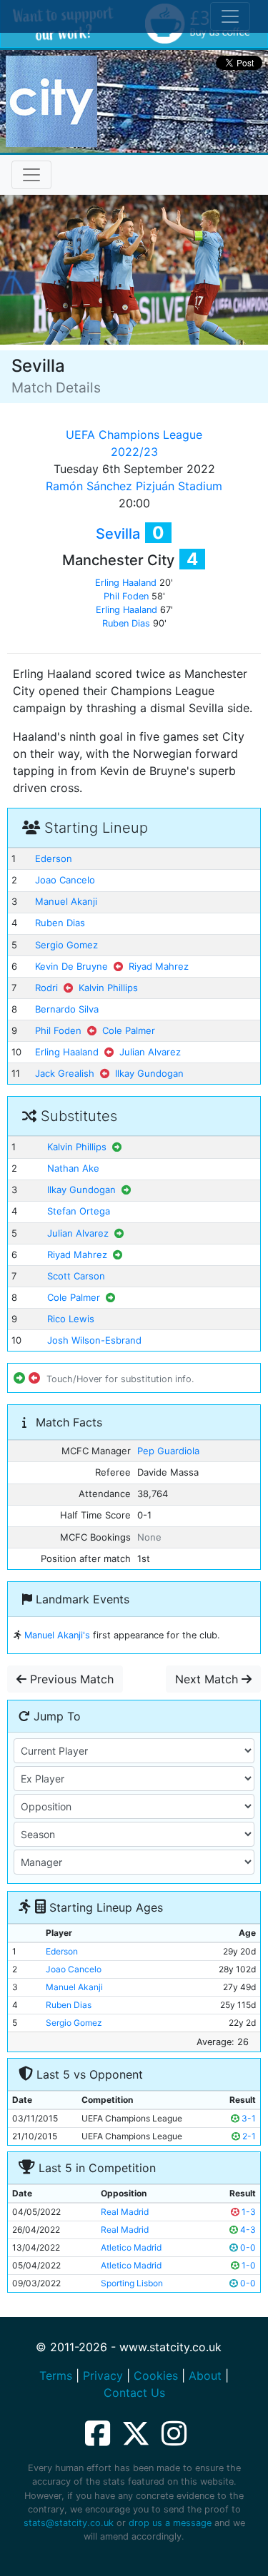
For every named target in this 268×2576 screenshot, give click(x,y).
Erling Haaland (126, 583)
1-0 (248, 2265)
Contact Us (134, 2393)
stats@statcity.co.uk (69, 2523)
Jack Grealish (65, 1073)
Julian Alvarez (150, 1052)
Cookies (156, 2375)
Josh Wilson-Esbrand (94, 1340)
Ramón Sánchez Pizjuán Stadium (134, 486)
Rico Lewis (71, 1319)
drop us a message (170, 2523)
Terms (56, 2375)
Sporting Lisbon (132, 2283)
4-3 (247, 2230)
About (205, 2375)
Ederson (54, 858)
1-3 (248, 2212)
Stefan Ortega (79, 1211)
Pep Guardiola (168, 1451)
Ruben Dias (126, 623)
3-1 (248, 2118)
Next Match (208, 1679)
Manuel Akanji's (57, 1635)
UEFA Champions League (134, 435)
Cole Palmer (129, 1030)
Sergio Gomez (66, 945)
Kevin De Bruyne (71, 966)
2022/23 (134, 452)
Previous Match (70, 1679)
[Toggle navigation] (31, 175)
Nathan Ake (73, 1168)
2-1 (248, 2136)
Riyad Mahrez (159, 966)
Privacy (103, 2375)
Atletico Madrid (131, 2247)
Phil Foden (126, 596)
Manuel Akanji (66, 901)
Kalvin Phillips (108, 988)
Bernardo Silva (67, 1009)
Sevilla (118, 534)
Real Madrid (125, 2212)
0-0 (247, 2247)
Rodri (46, 988)
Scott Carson (76, 1276)
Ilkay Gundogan (149, 1073)
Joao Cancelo (65, 880)
